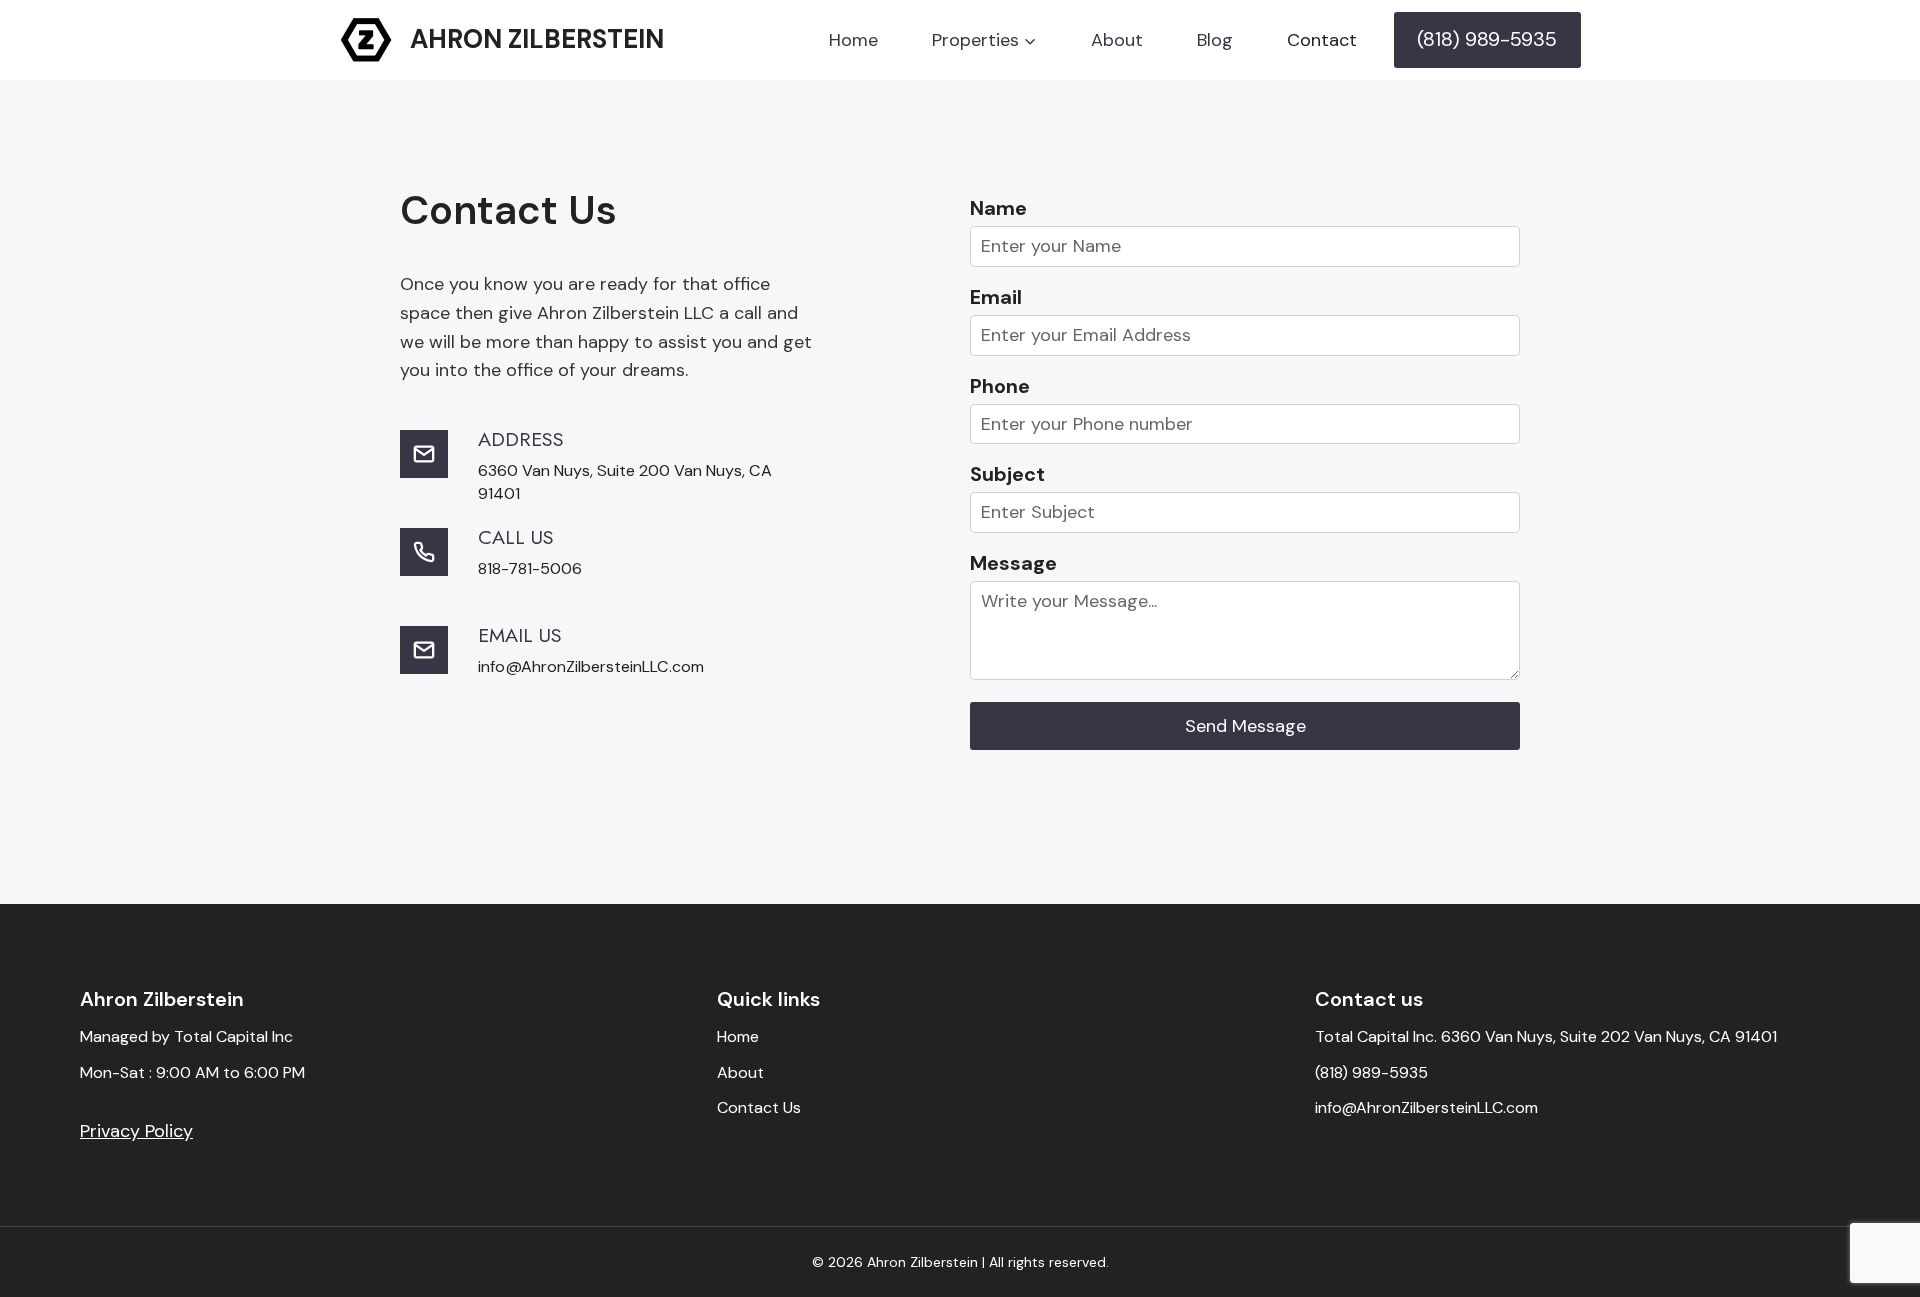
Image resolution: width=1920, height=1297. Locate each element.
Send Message (1245, 726)
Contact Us (759, 1107)
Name (998, 208)
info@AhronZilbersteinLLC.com (1426, 1107)
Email (996, 297)
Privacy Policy (136, 1131)
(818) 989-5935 (1487, 39)
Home (853, 40)
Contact (1322, 40)
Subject (1007, 474)
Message (1013, 563)
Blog (1215, 40)
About (1117, 40)
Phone (1000, 386)
